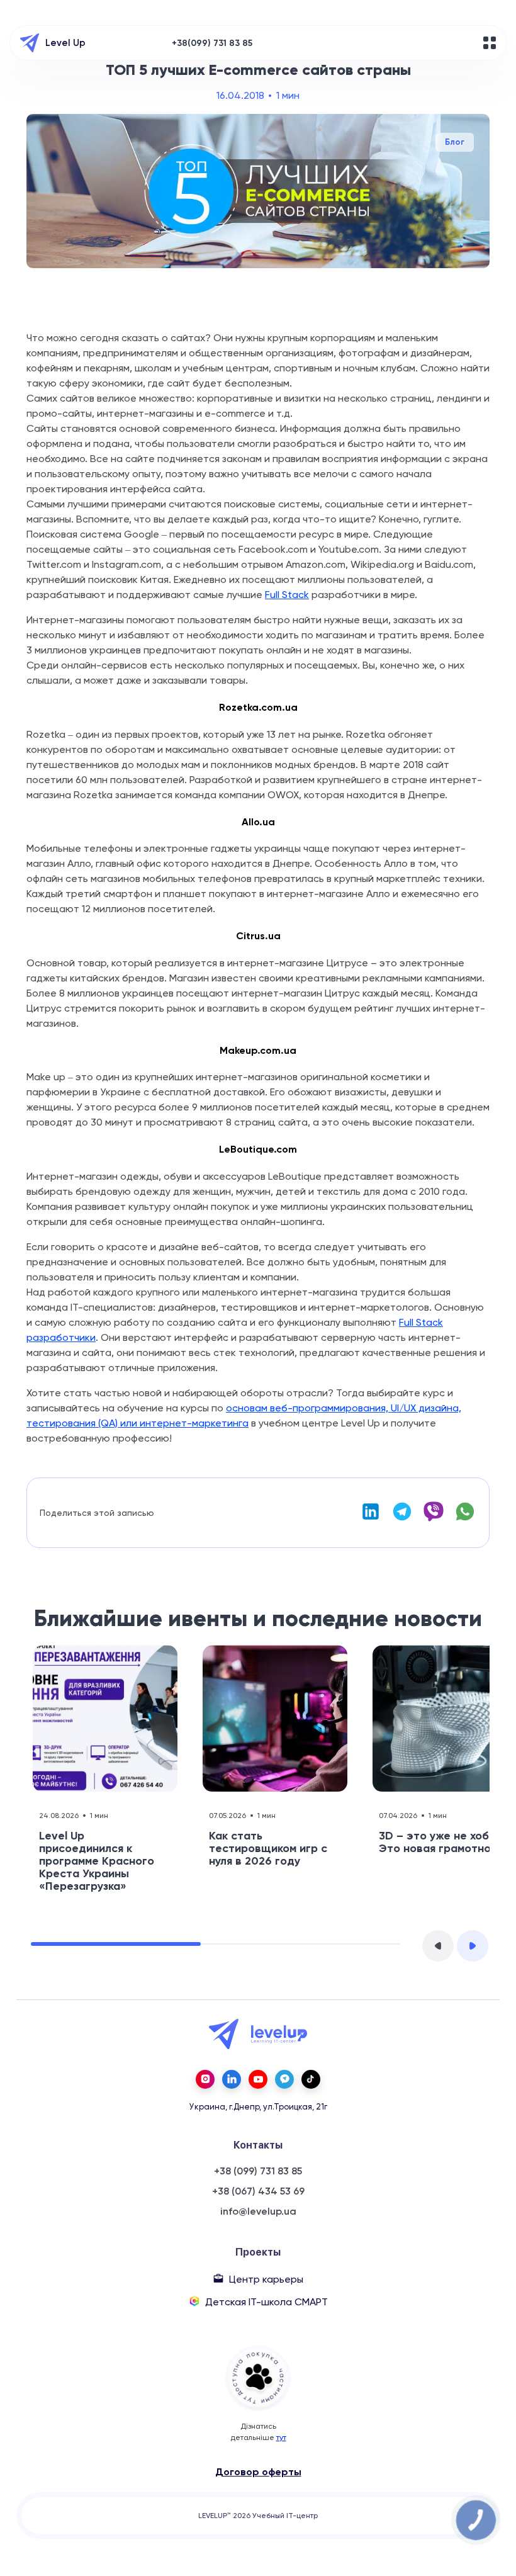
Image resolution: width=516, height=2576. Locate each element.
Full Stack (287, 595)
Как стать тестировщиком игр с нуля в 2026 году (268, 1848)
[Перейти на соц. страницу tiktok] (311, 2079)
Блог (455, 142)
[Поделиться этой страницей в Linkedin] (371, 1519)
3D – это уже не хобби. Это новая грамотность (444, 1842)
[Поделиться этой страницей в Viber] (434, 1519)
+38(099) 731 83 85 (212, 43)
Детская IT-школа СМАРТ (266, 2302)
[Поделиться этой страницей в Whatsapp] (465, 1519)
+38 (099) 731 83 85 (258, 2171)
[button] (438, 1946)
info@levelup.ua (258, 2212)
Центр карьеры (266, 2279)
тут (281, 2438)
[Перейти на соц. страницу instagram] (205, 2079)
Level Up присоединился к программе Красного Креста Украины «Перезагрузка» (97, 1861)
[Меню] (490, 43)
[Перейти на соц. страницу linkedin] (232, 2079)
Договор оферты (258, 2472)
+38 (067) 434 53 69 (258, 2191)
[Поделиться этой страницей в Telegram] (402, 1519)
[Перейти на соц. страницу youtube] (258, 2079)
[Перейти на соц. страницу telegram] (284, 2079)
